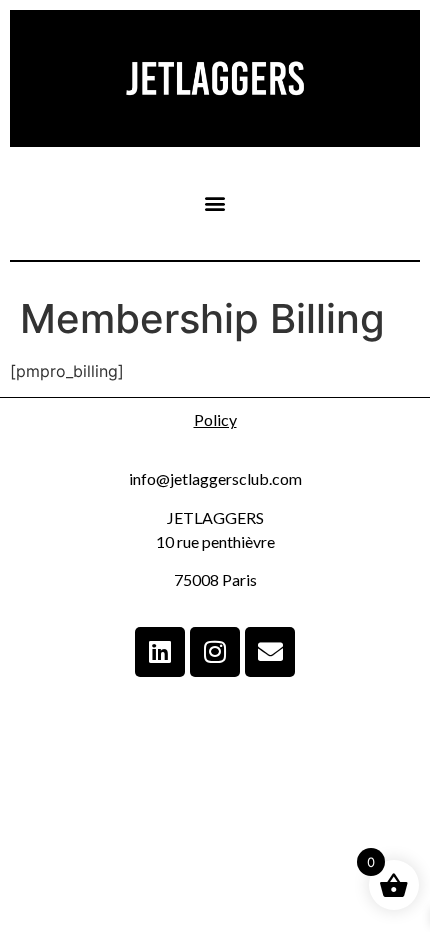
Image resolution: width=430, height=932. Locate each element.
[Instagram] (215, 652)
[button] (215, 203)
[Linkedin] (160, 652)
